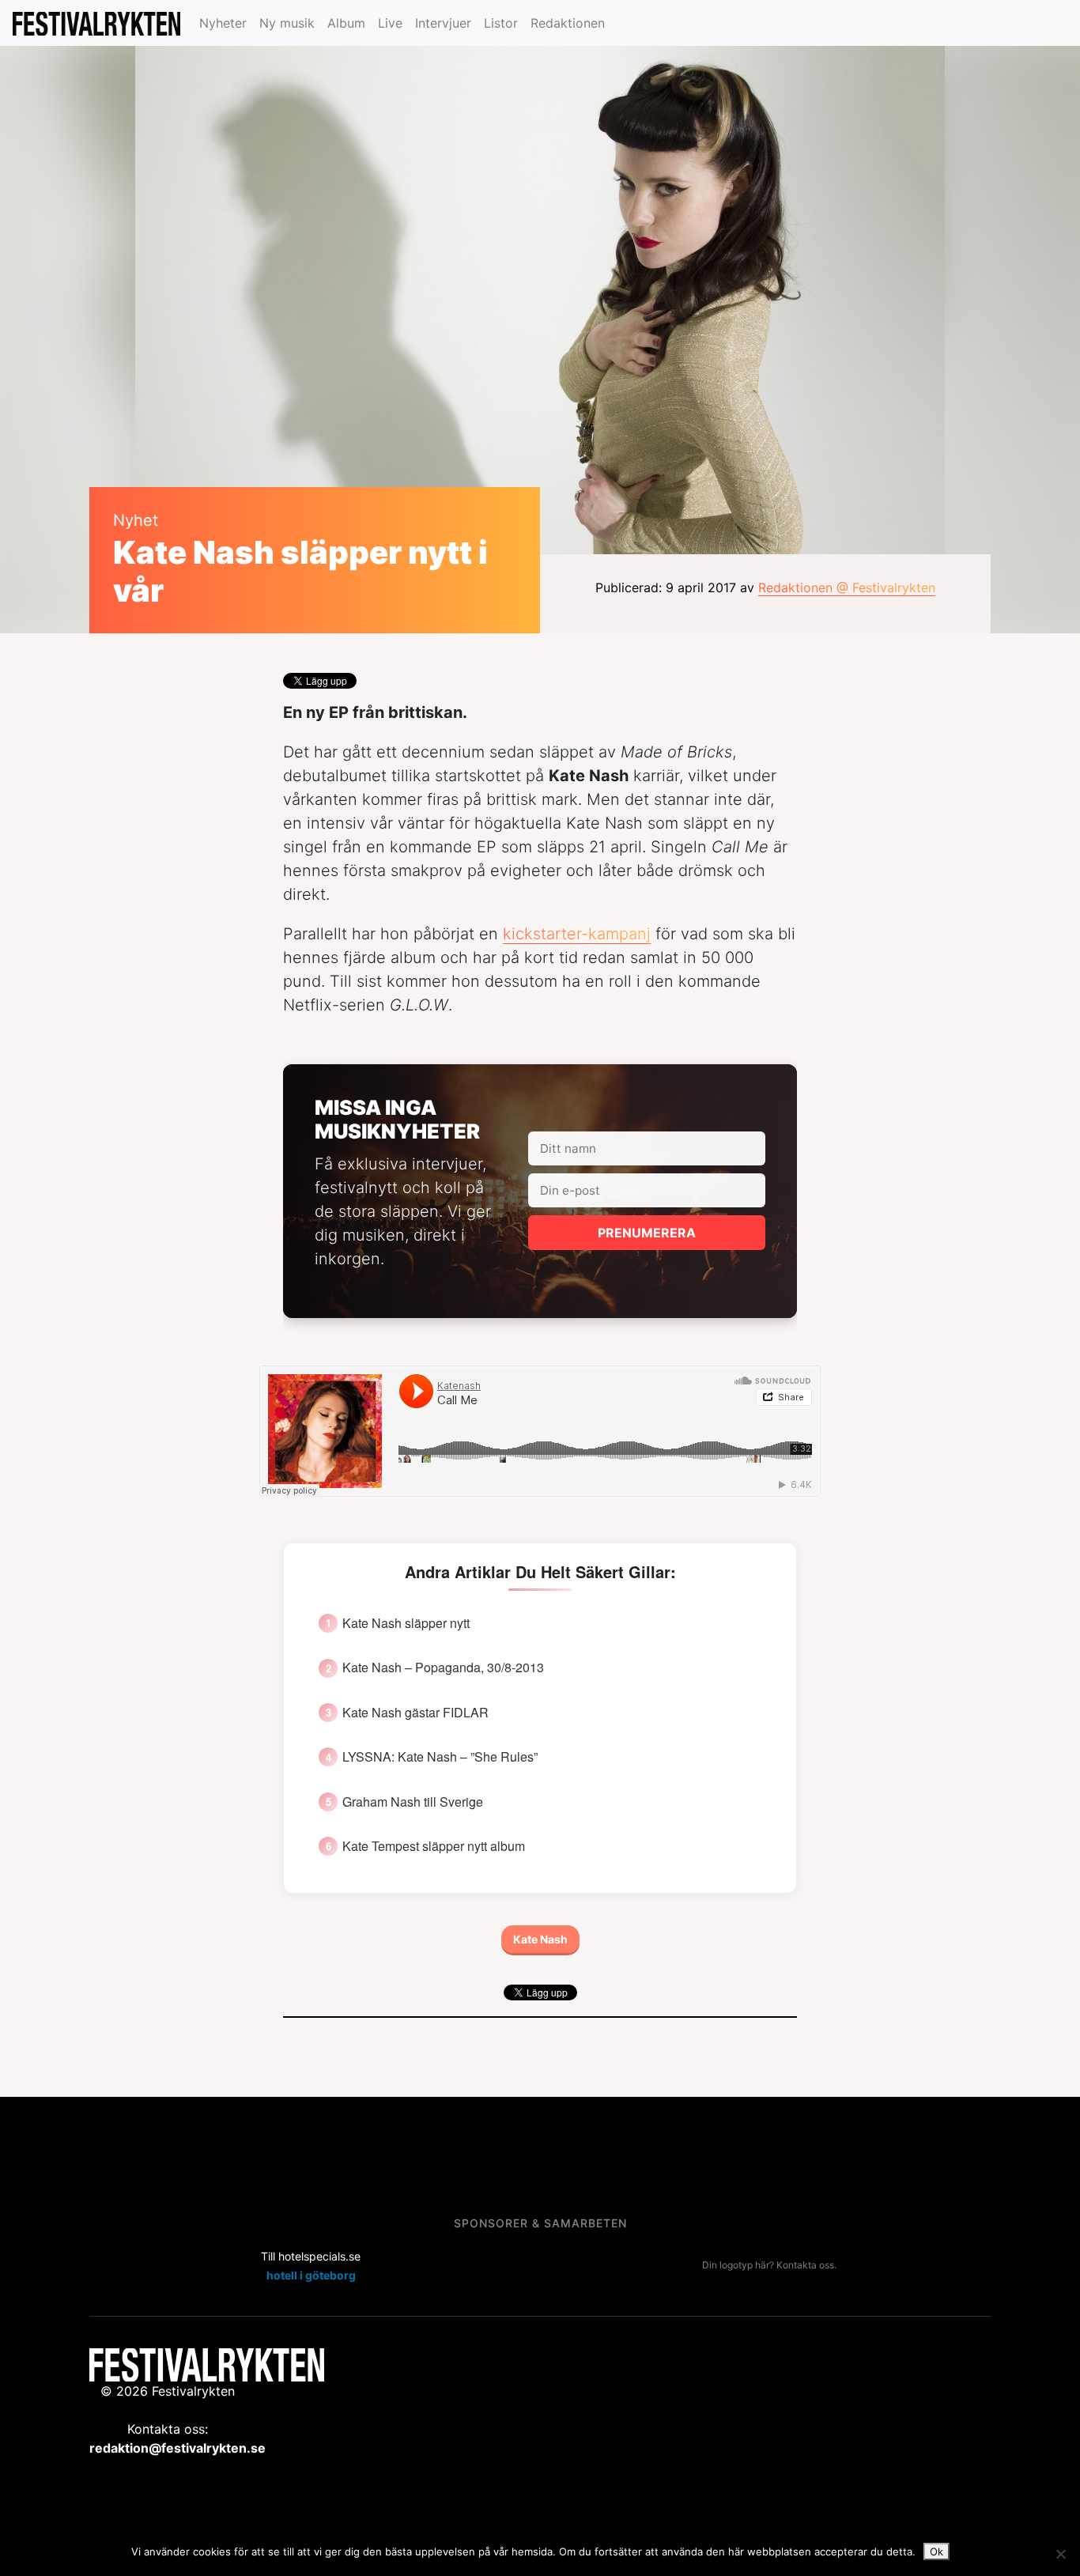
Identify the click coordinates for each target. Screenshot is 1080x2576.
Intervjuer (443, 23)
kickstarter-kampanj (577, 934)
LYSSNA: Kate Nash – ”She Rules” (440, 1757)
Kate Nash (540, 1939)
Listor (501, 23)
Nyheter (223, 23)
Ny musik (287, 23)
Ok (937, 2551)
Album (346, 23)
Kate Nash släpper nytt (406, 1623)
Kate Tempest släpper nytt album (434, 1846)
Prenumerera (647, 1233)
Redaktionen (568, 23)
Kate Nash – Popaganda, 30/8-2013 (443, 1668)
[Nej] (1060, 2554)
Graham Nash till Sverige (413, 1802)
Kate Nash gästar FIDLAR (415, 1713)
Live (390, 23)
